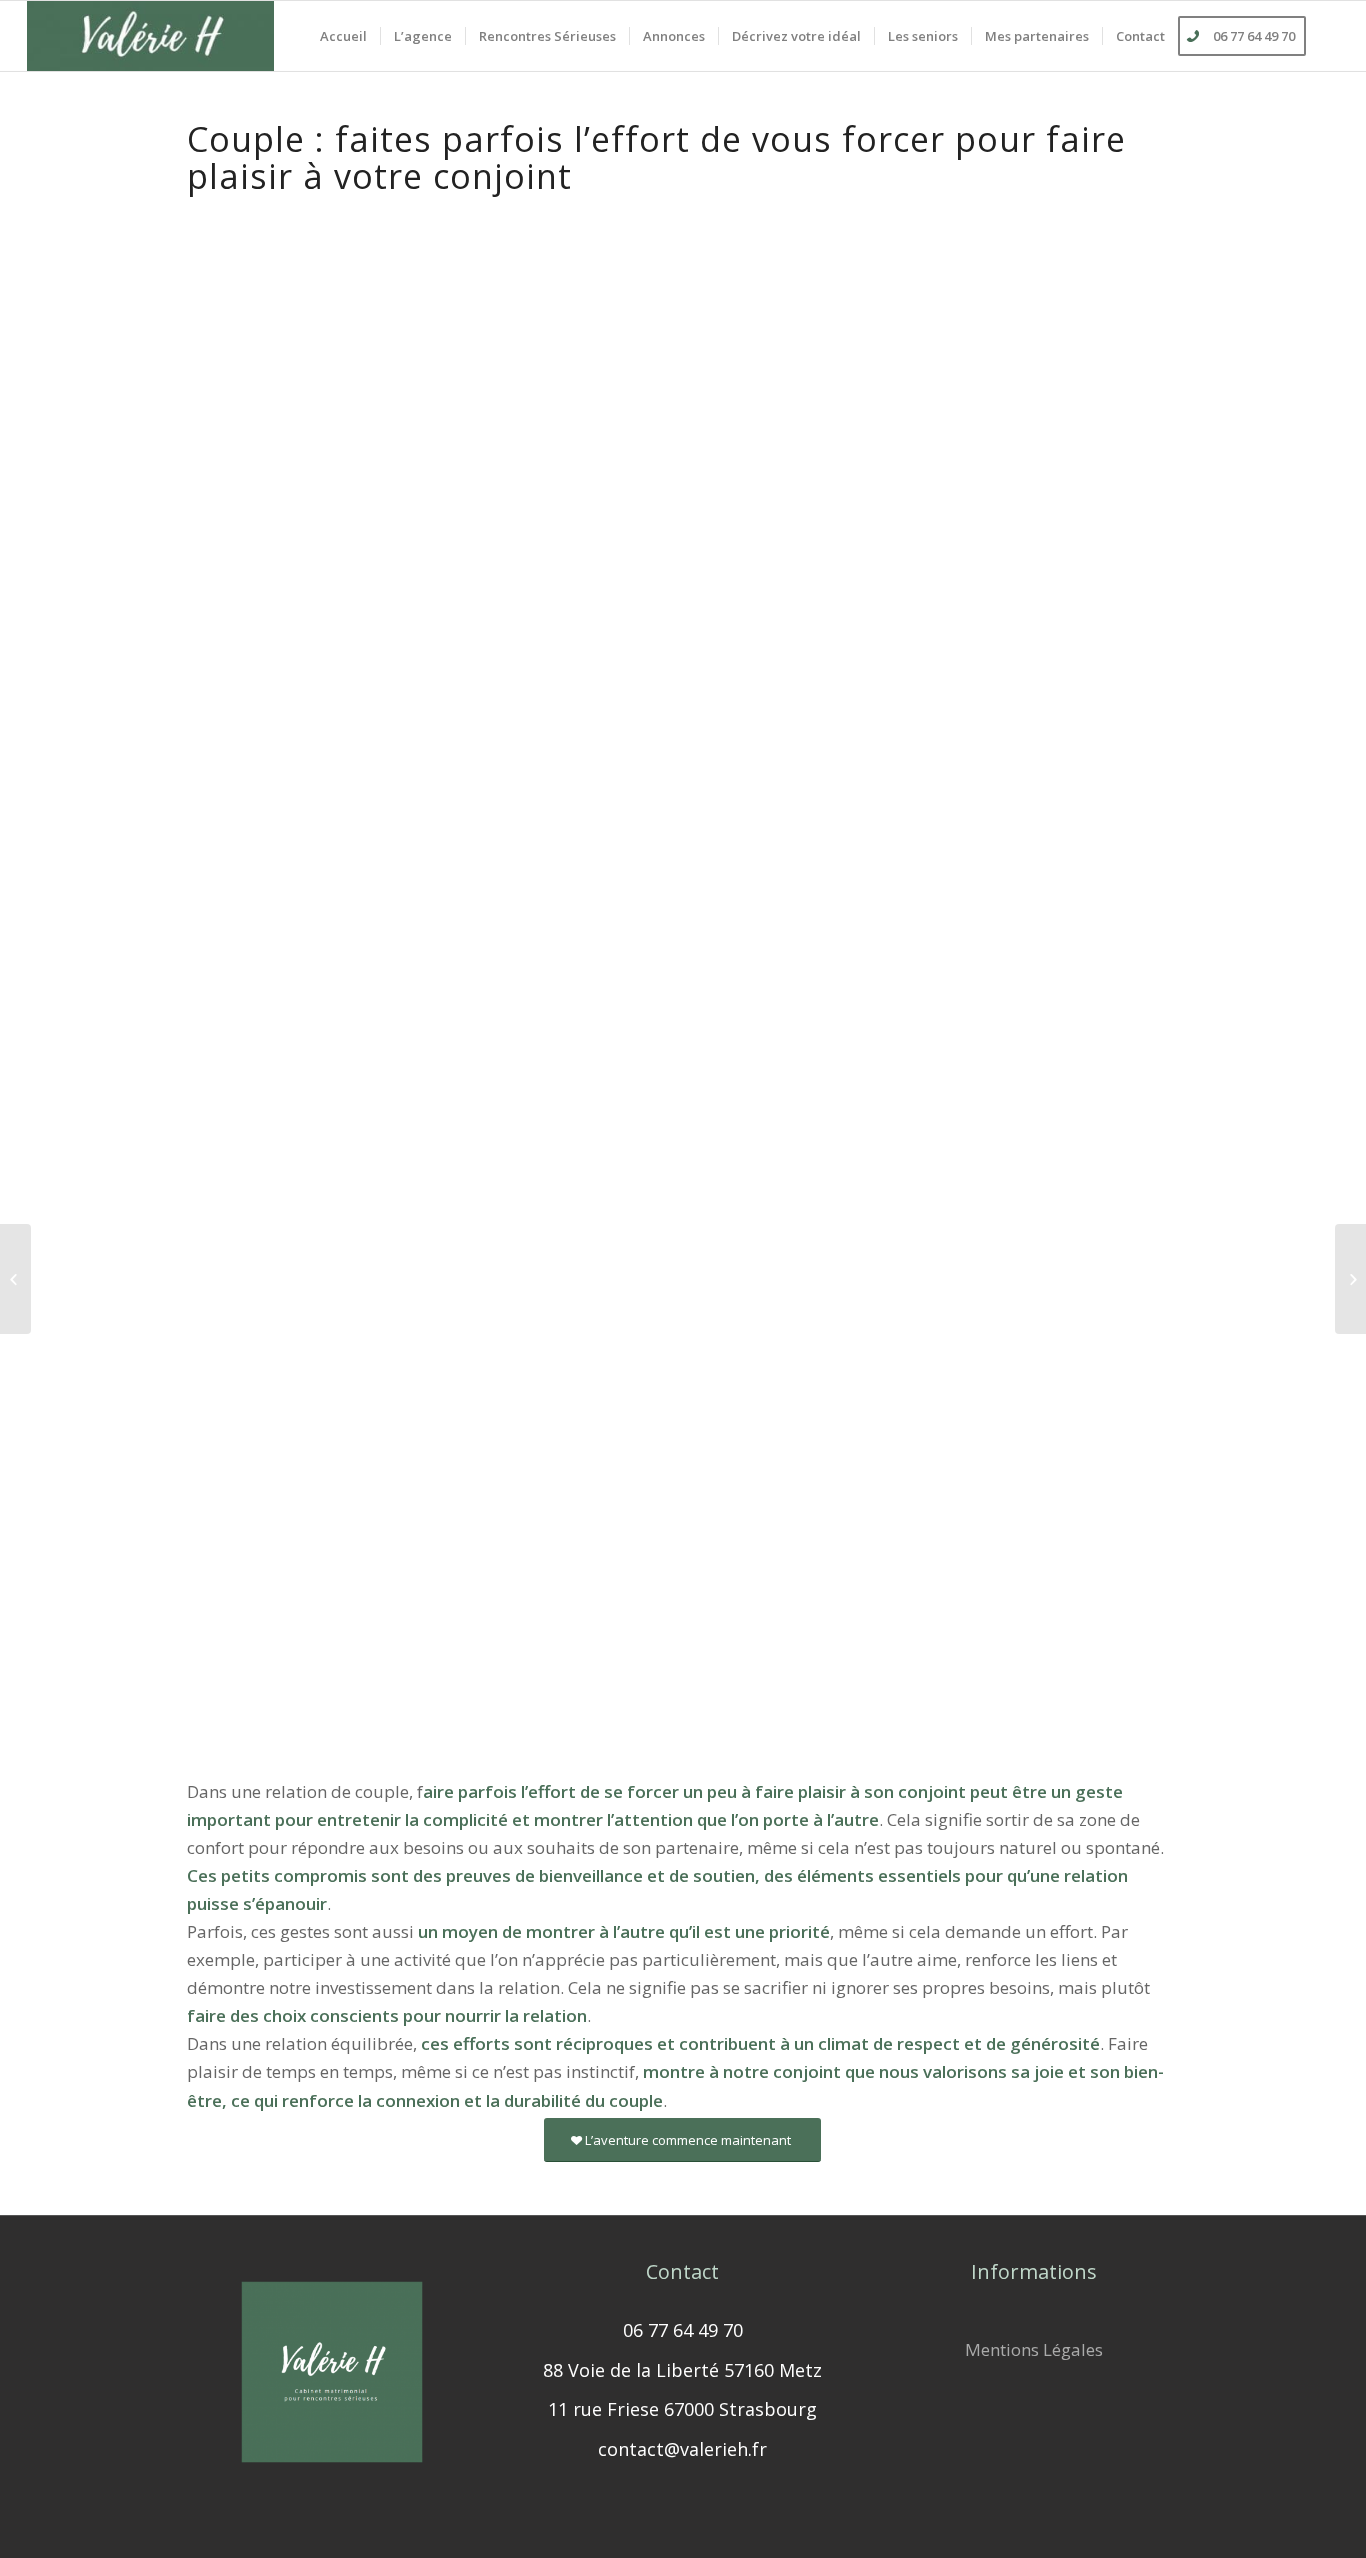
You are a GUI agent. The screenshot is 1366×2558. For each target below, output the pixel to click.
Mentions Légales (1034, 2349)
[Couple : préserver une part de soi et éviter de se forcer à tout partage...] (15, 1279)
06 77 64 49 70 (683, 2330)
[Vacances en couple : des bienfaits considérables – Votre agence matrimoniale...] (1350, 1279)
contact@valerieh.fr (682, 2449)
